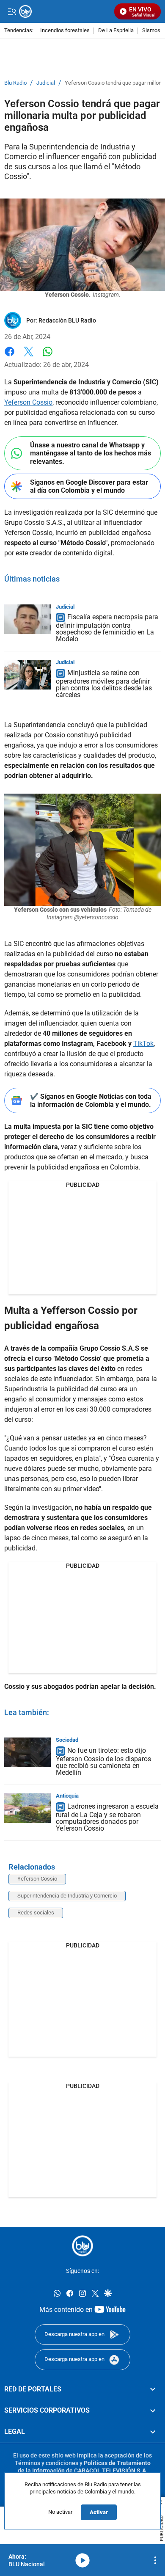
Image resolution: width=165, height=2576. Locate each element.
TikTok (143, 1044)
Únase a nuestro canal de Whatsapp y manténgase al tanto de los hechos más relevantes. (91, 453)
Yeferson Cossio (28, 402)
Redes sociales (36, 1913)
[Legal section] (153, 2432)
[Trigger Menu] (12, 11)
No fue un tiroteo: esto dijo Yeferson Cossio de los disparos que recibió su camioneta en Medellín (103, 1761)
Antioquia (67, 1796)
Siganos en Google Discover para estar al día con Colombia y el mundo (89, 486)
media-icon (82, 2560)
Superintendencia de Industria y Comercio (67, 1896)
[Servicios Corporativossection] (153, 2411)
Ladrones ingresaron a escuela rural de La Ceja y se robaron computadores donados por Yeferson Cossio (107, 1817)
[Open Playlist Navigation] (155, 2560)
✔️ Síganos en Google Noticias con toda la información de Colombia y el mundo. (91, 1100)
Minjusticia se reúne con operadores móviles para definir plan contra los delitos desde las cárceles (104, 684)
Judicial (46, 83)
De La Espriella (116, 31)
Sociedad (67, 1740)
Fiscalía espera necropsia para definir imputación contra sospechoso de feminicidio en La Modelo (107, 628)
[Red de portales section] (153, 2389)
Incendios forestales (65, 31)
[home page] (82, 2246)
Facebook (10, 357)
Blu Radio (15, 83)
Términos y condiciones (47, 2463)
